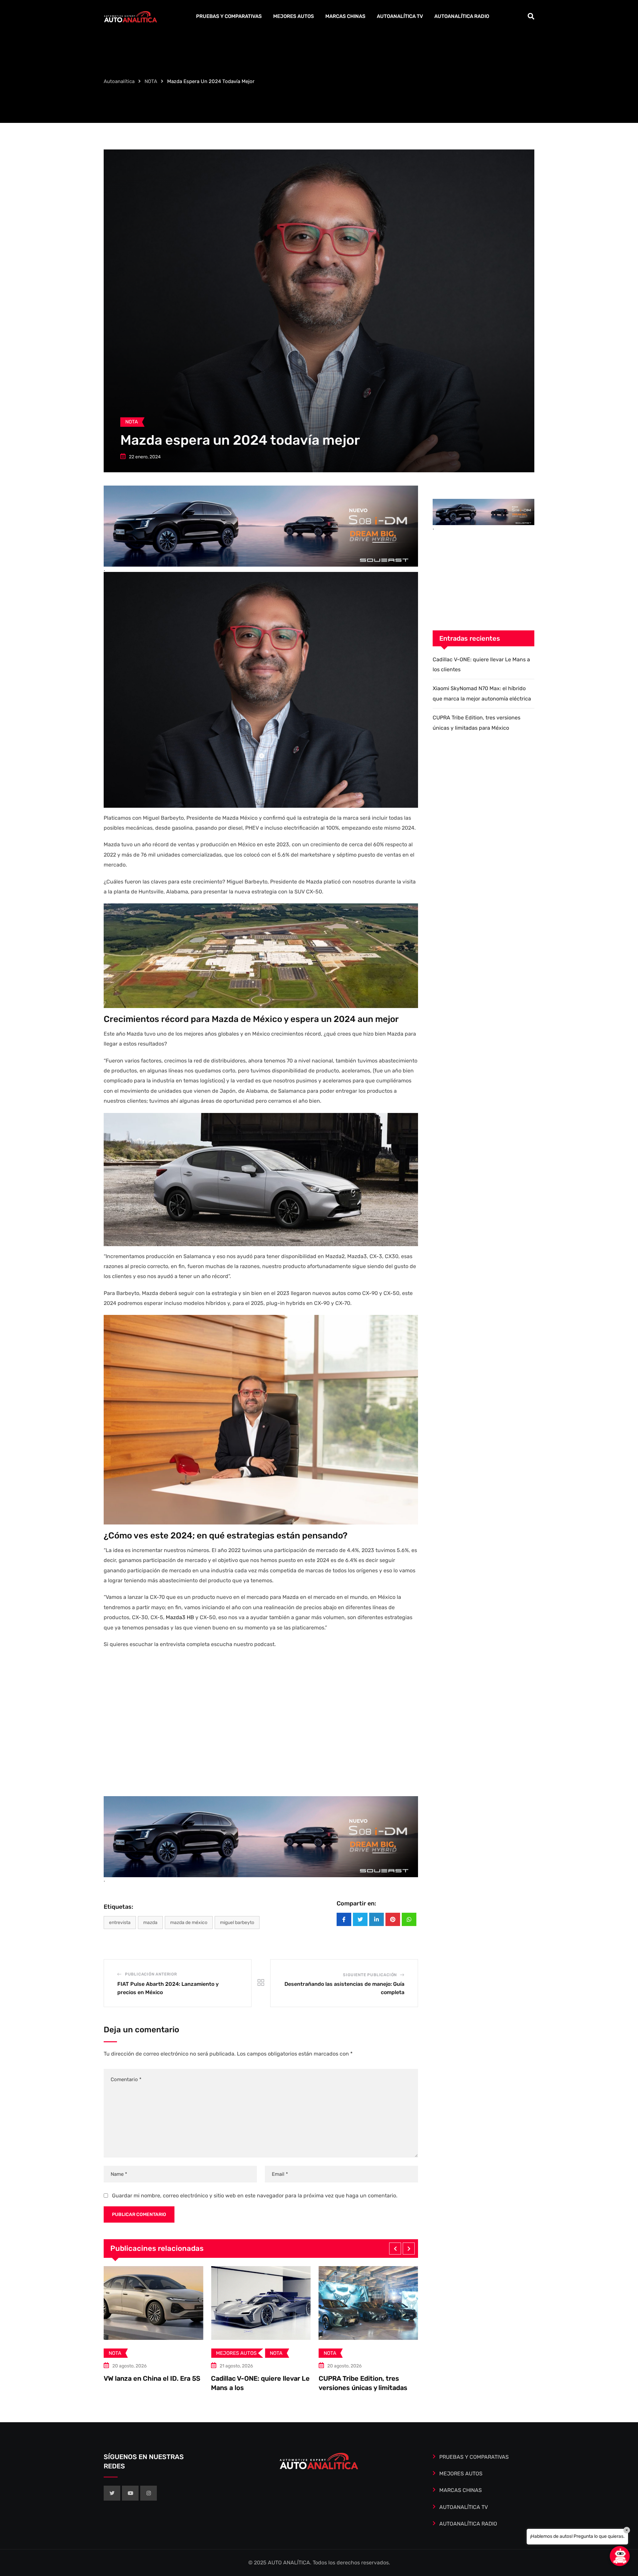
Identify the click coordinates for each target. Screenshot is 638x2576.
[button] (395, 2249)
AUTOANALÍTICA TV (400, 16)
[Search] (531, 16)
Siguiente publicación (370, 1975)
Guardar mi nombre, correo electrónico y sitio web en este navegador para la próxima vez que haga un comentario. (255, 2196)
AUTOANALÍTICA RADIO (462, 16)
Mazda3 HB (180, 1617)
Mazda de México (189, 1923)
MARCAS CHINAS (345, 16)
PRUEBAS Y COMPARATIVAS (229, 16)
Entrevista (120, 1923)
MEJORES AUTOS (294, 16)
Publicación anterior (151, 1974)
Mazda (150, 1923)
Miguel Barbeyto (237, 1923)
